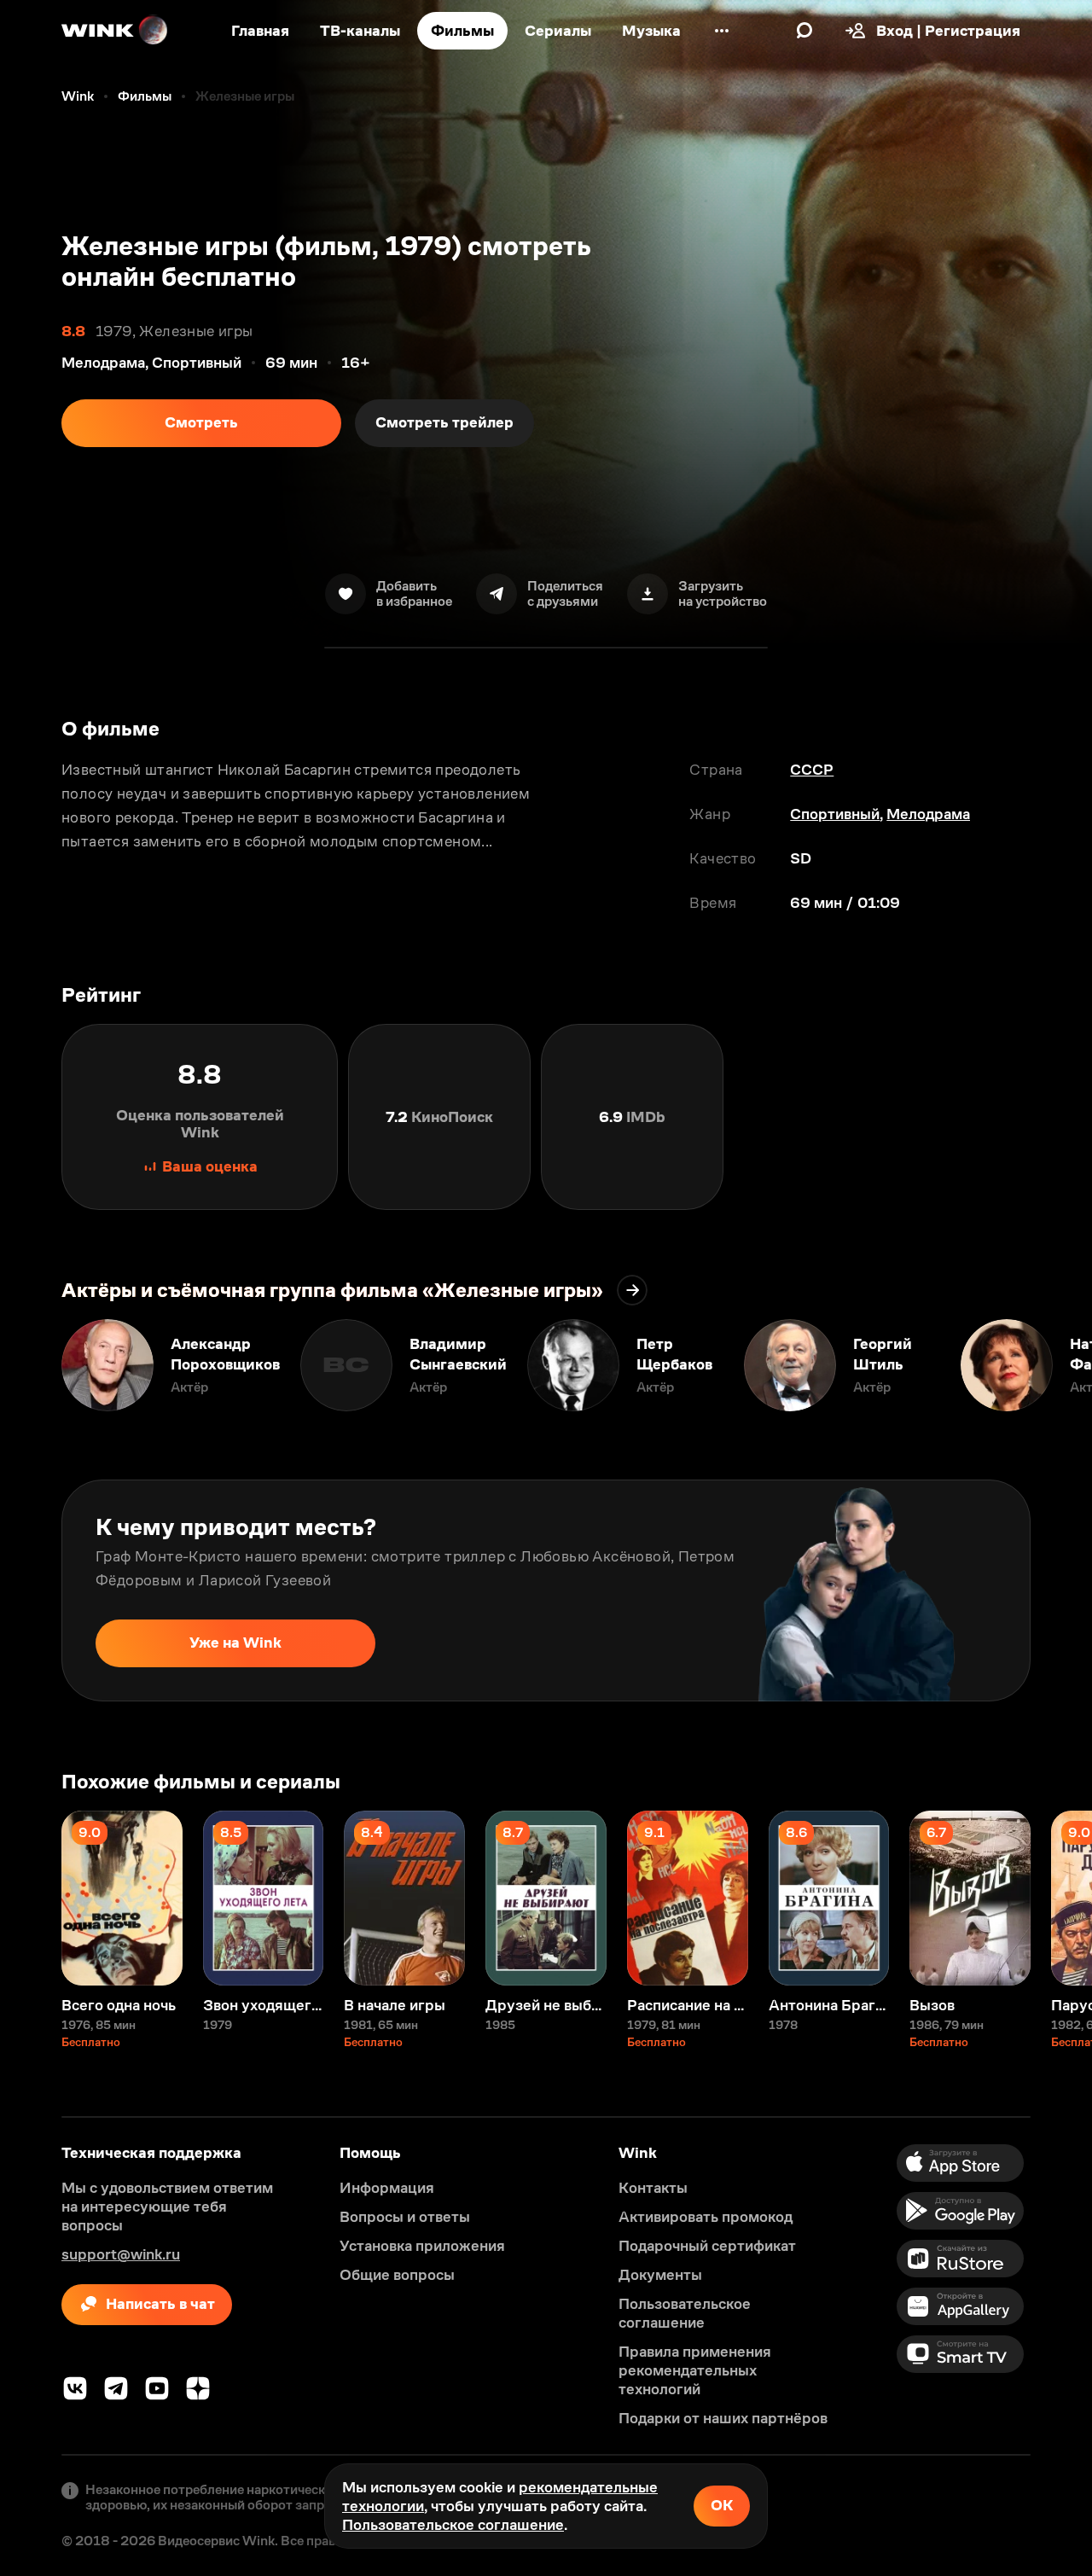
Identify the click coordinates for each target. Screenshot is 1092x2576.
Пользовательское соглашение (453, 2525)
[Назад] (31, 1365)
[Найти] (804, 31)
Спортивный (835, 814)
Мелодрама (928, 814)
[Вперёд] (1061, 1365)
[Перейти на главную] (115, 31)
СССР (812, 770)
